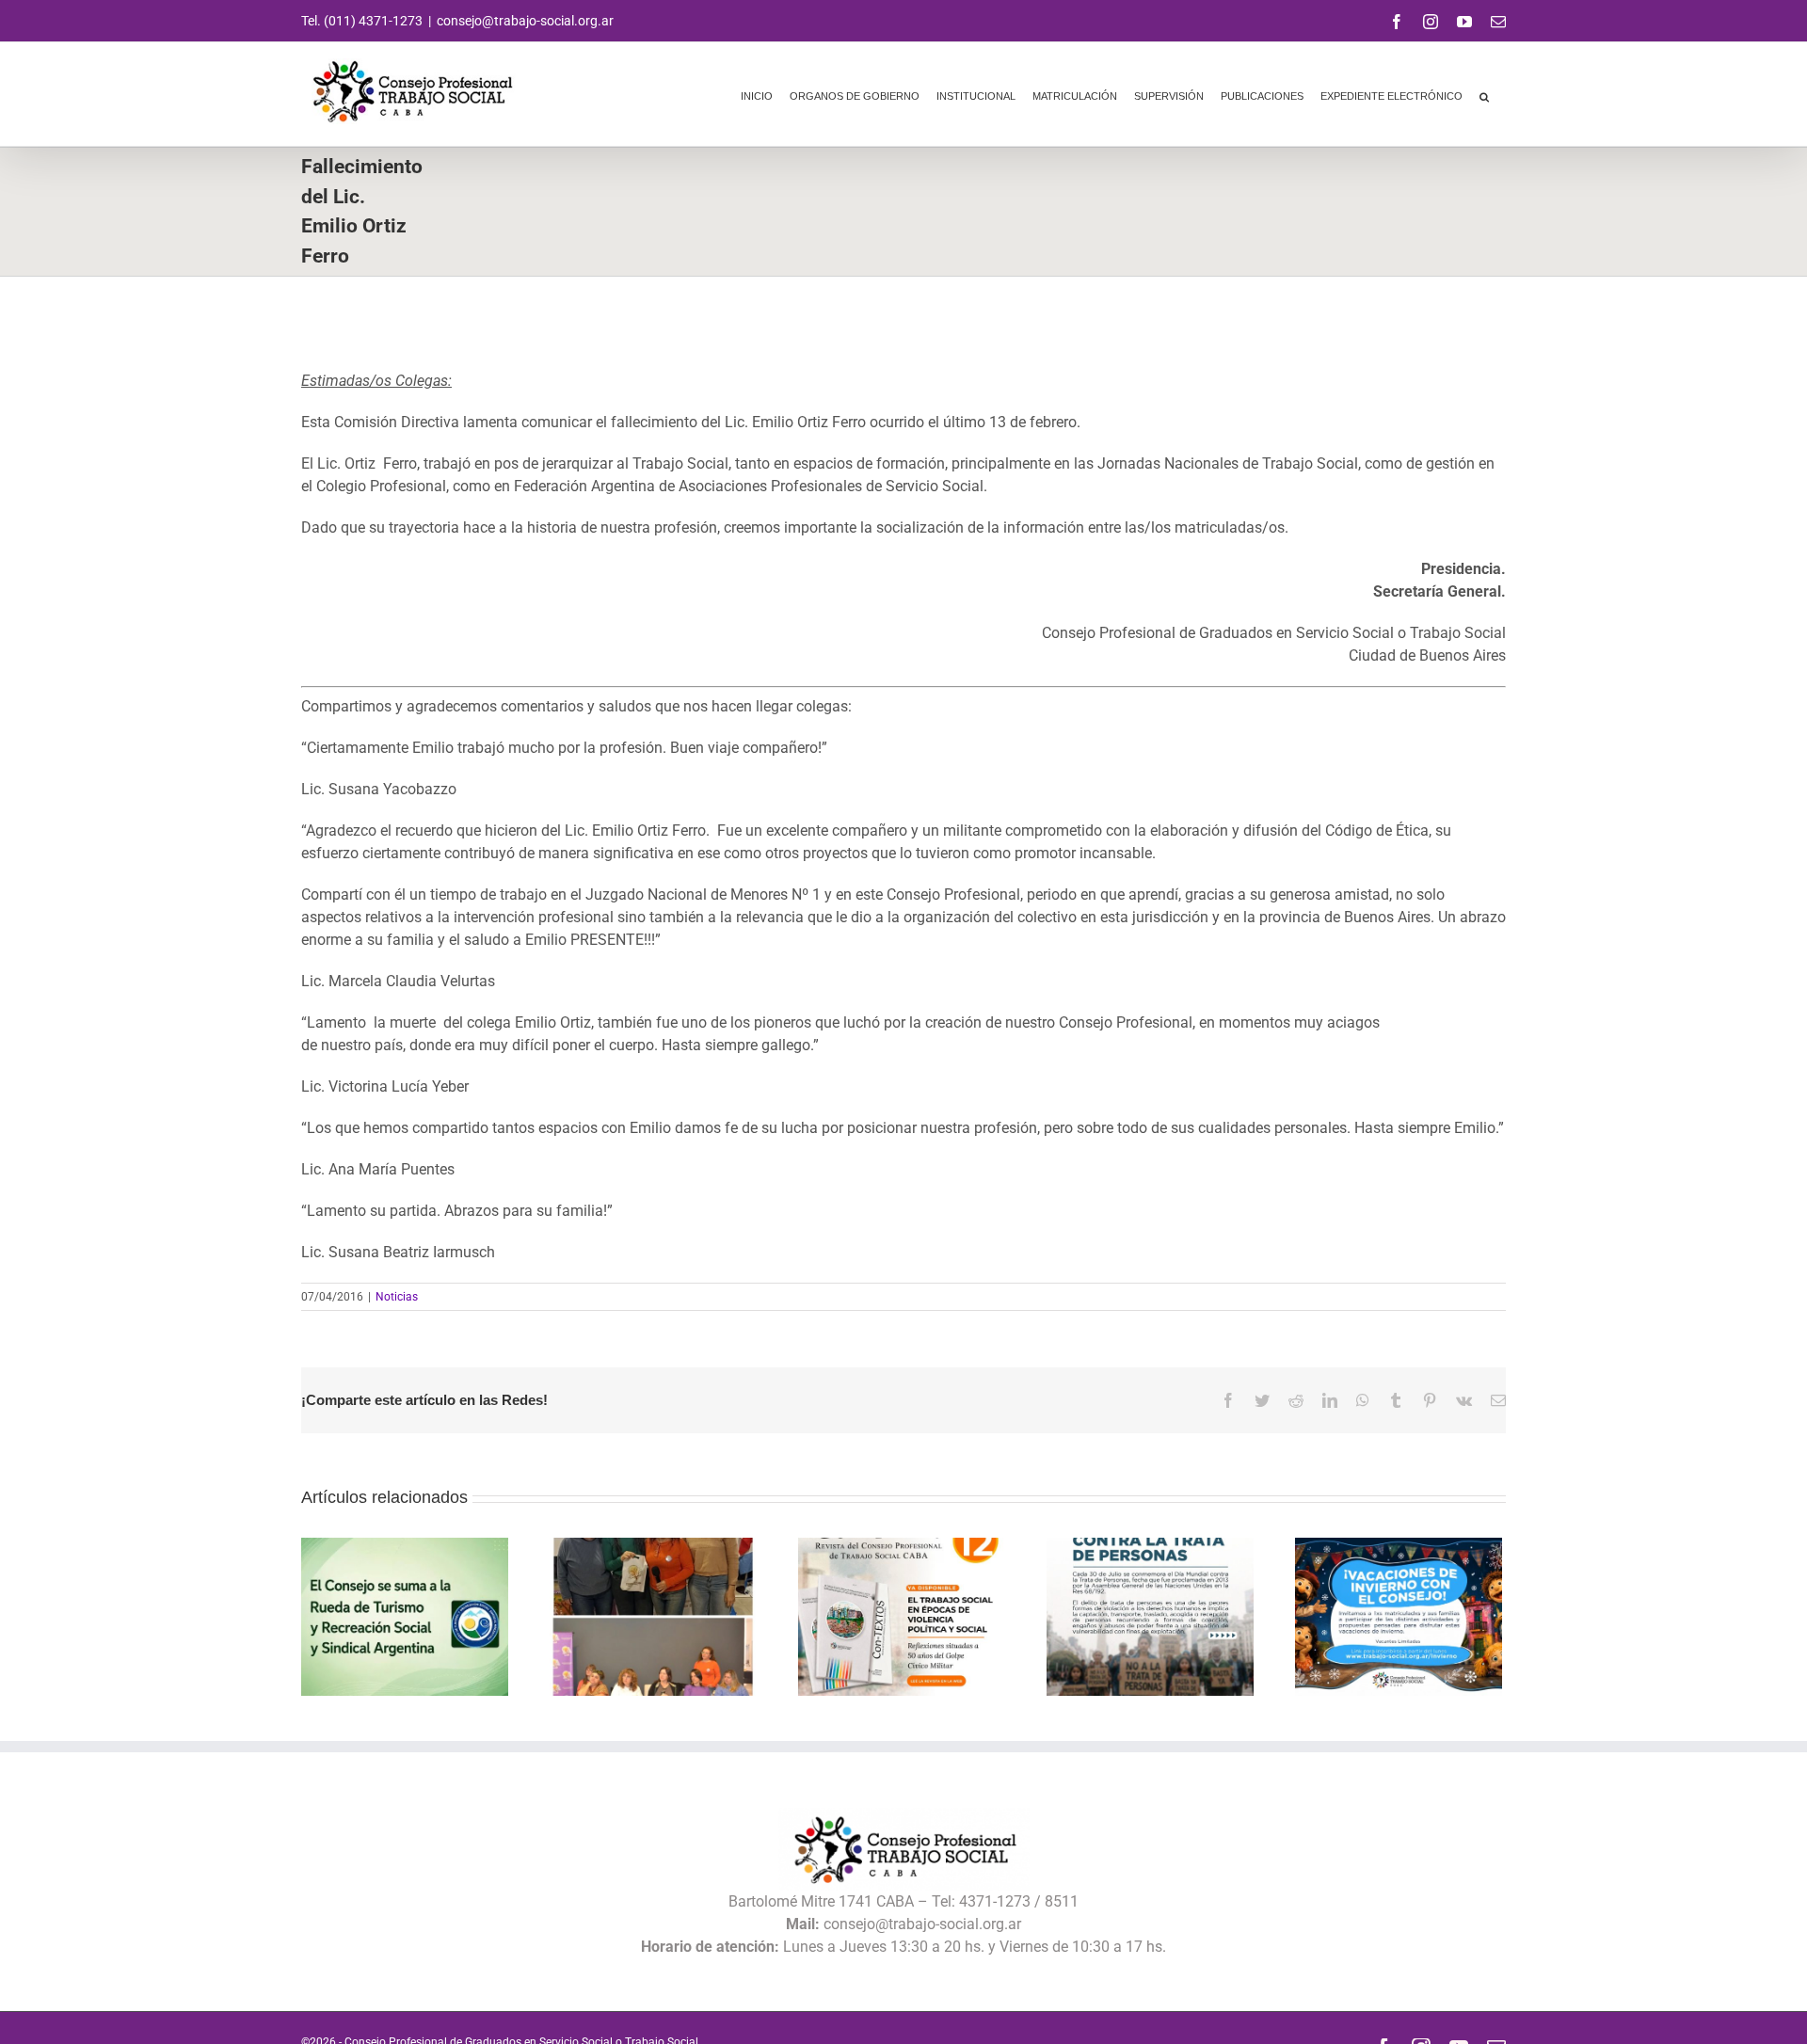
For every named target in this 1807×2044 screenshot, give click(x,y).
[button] (1484, 94)
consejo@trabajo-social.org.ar (525, 21)
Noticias (397, 1297)
